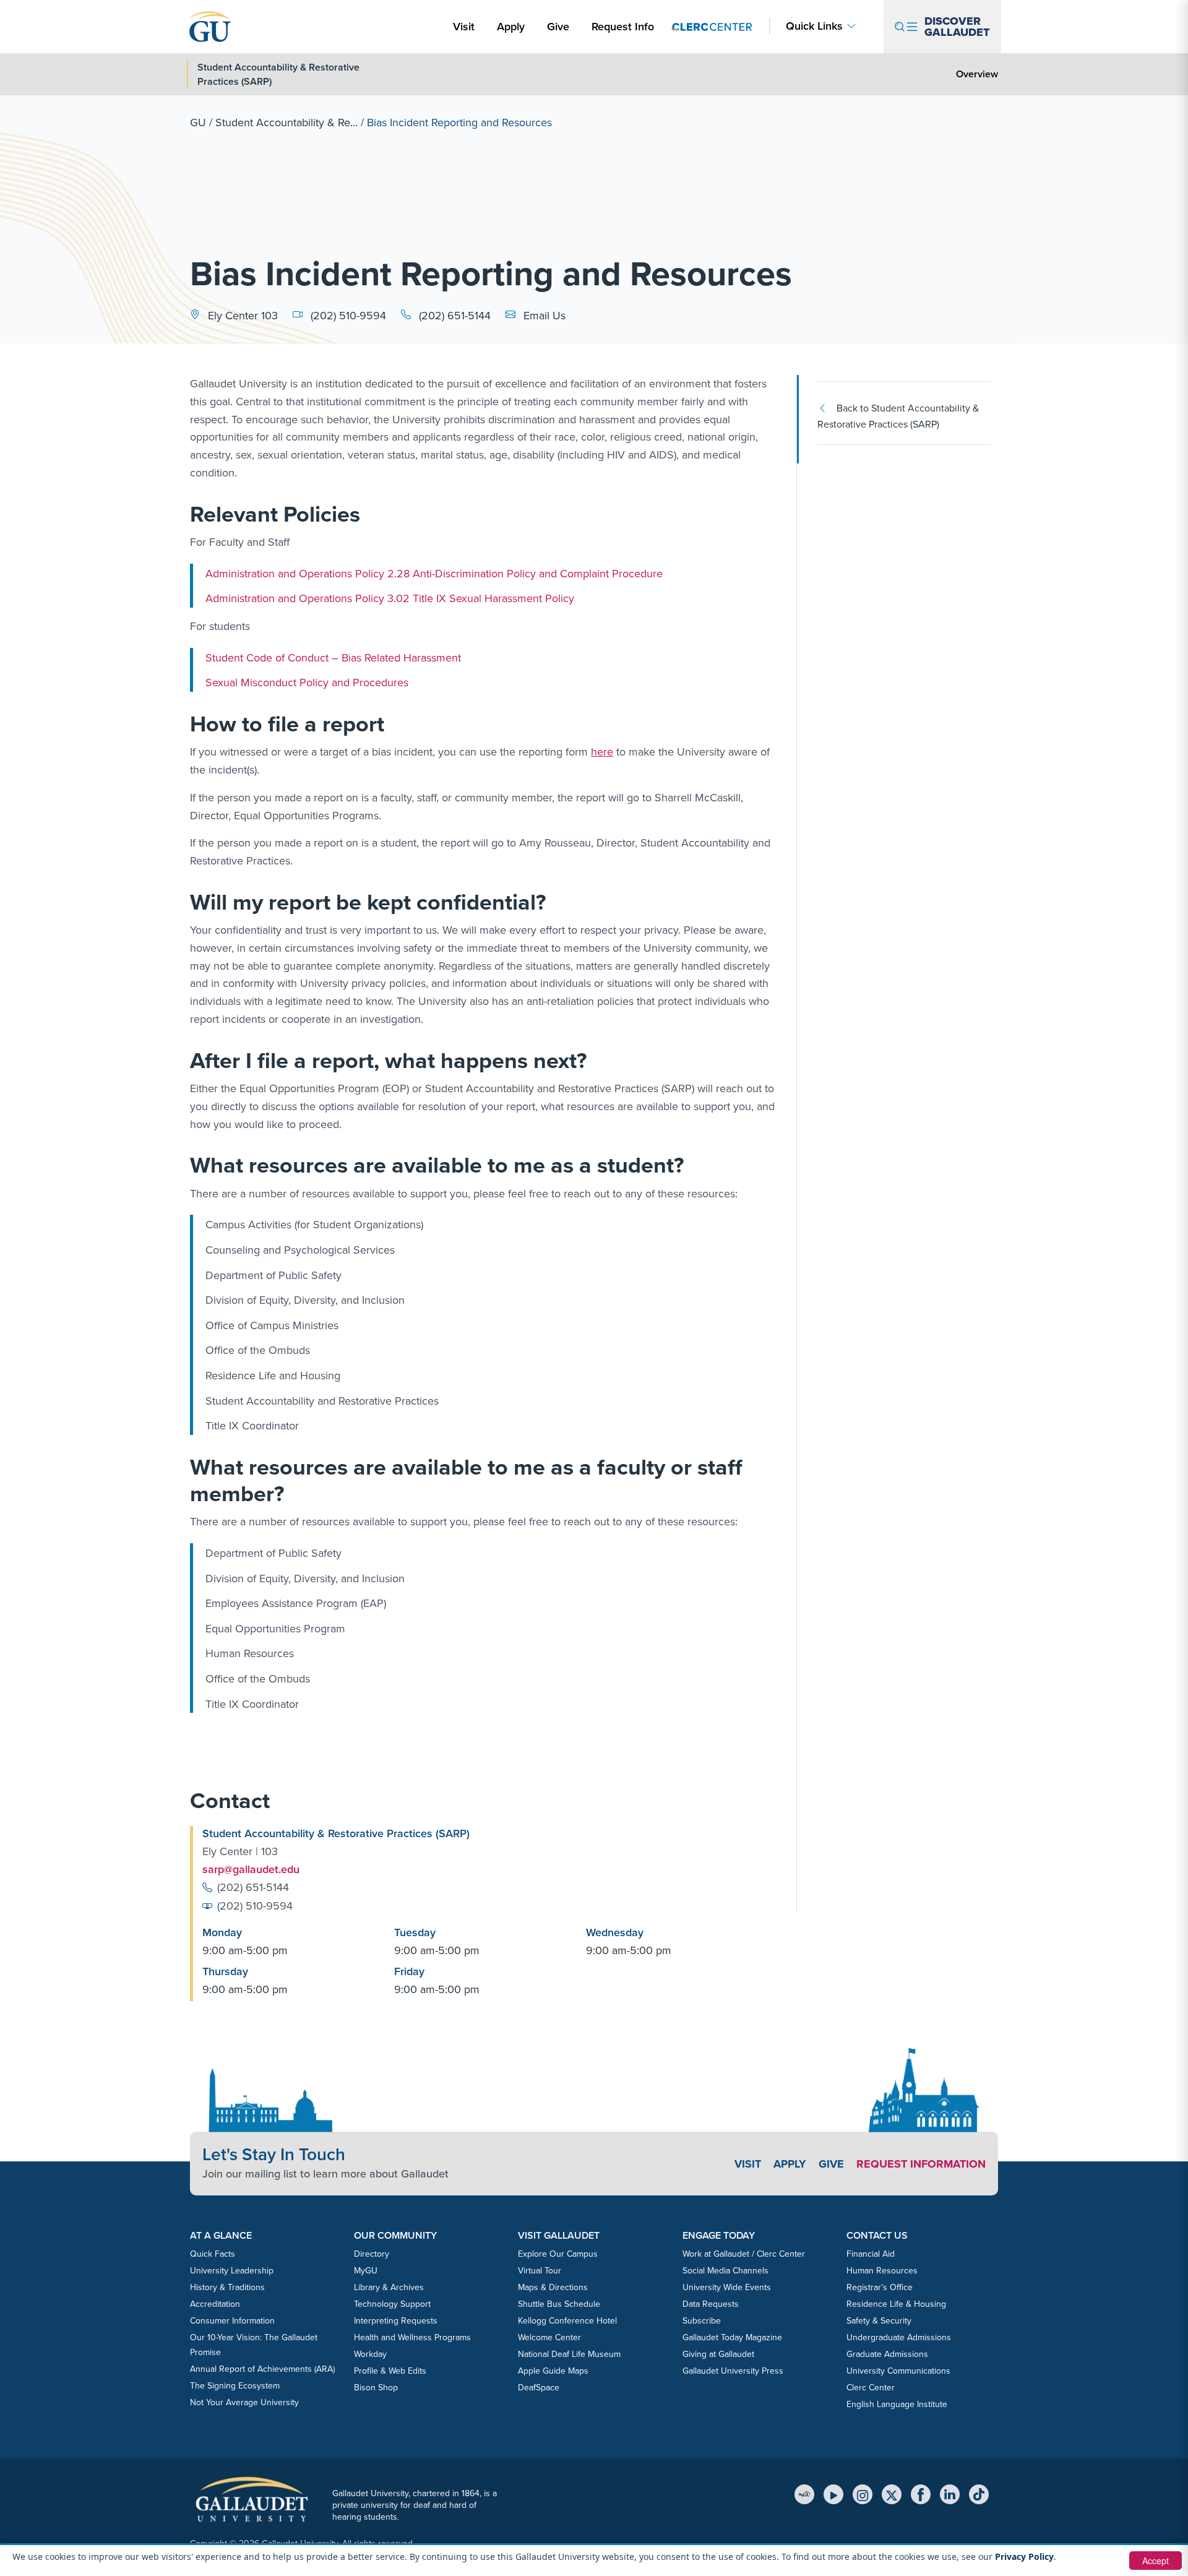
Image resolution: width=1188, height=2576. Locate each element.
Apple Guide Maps (553, 2371)
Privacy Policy (1024, 2557)
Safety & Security (879, 2321)
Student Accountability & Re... (286, 123)
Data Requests (711, 2304)
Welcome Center (549, 2337)
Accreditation (215, 2304)
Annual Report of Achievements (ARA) (262, 2369)
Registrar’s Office (880, 2287)
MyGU (366, 2271)
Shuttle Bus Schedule (559, 2304)
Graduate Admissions (887, 2354)
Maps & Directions (553, 2287)
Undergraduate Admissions (899, 2337)
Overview (977, 74)
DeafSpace (539, 2388)
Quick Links (814, 26)
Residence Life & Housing (896, 2304)
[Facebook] (921, 2494)
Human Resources (882, 2271)
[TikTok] (979, 2494)
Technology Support (392, 2304)
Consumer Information (232, 2321)
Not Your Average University (244, 2402)
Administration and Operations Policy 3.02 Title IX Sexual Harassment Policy (390, 598)
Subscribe (702, 2321)
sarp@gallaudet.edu (251, 1869)
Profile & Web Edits (390, 2371)
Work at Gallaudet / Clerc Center (744, 2254)
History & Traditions (227, 2287)
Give (558, 27)
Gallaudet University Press (733, 2371)
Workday (370, 2354)
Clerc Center (871, 2388)
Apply (513, 26)
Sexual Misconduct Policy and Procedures (307, 683)
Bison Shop (376, 2388)
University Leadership (232, 2271)
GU (198, 123)
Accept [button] (1156, 2561)
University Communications (898, 2371)
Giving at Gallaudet (718, 2354)
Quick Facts (213, 2254)
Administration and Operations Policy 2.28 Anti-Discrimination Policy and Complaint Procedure (434, 574)
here (602, 752)
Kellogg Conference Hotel (567, 2321)
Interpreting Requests (396, 2321)
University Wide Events (727, 2287)
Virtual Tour (540, 2271)
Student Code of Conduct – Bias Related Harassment (333, 658)
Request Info (623, 27)
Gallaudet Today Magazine (732, 2337)
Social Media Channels (725, 2271)
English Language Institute (897, 2404)
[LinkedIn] (950, 2494)
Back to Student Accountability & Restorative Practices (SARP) (898, 416)
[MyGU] (804, 2494)
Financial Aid (871, 2254)
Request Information (921, 2164)
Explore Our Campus (558, 2254)
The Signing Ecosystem (235, 2386)
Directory (372, 2254)
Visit (464, 27)
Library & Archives (389, 2287)
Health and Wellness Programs (412, 2337)
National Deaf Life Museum (569, 2354)
